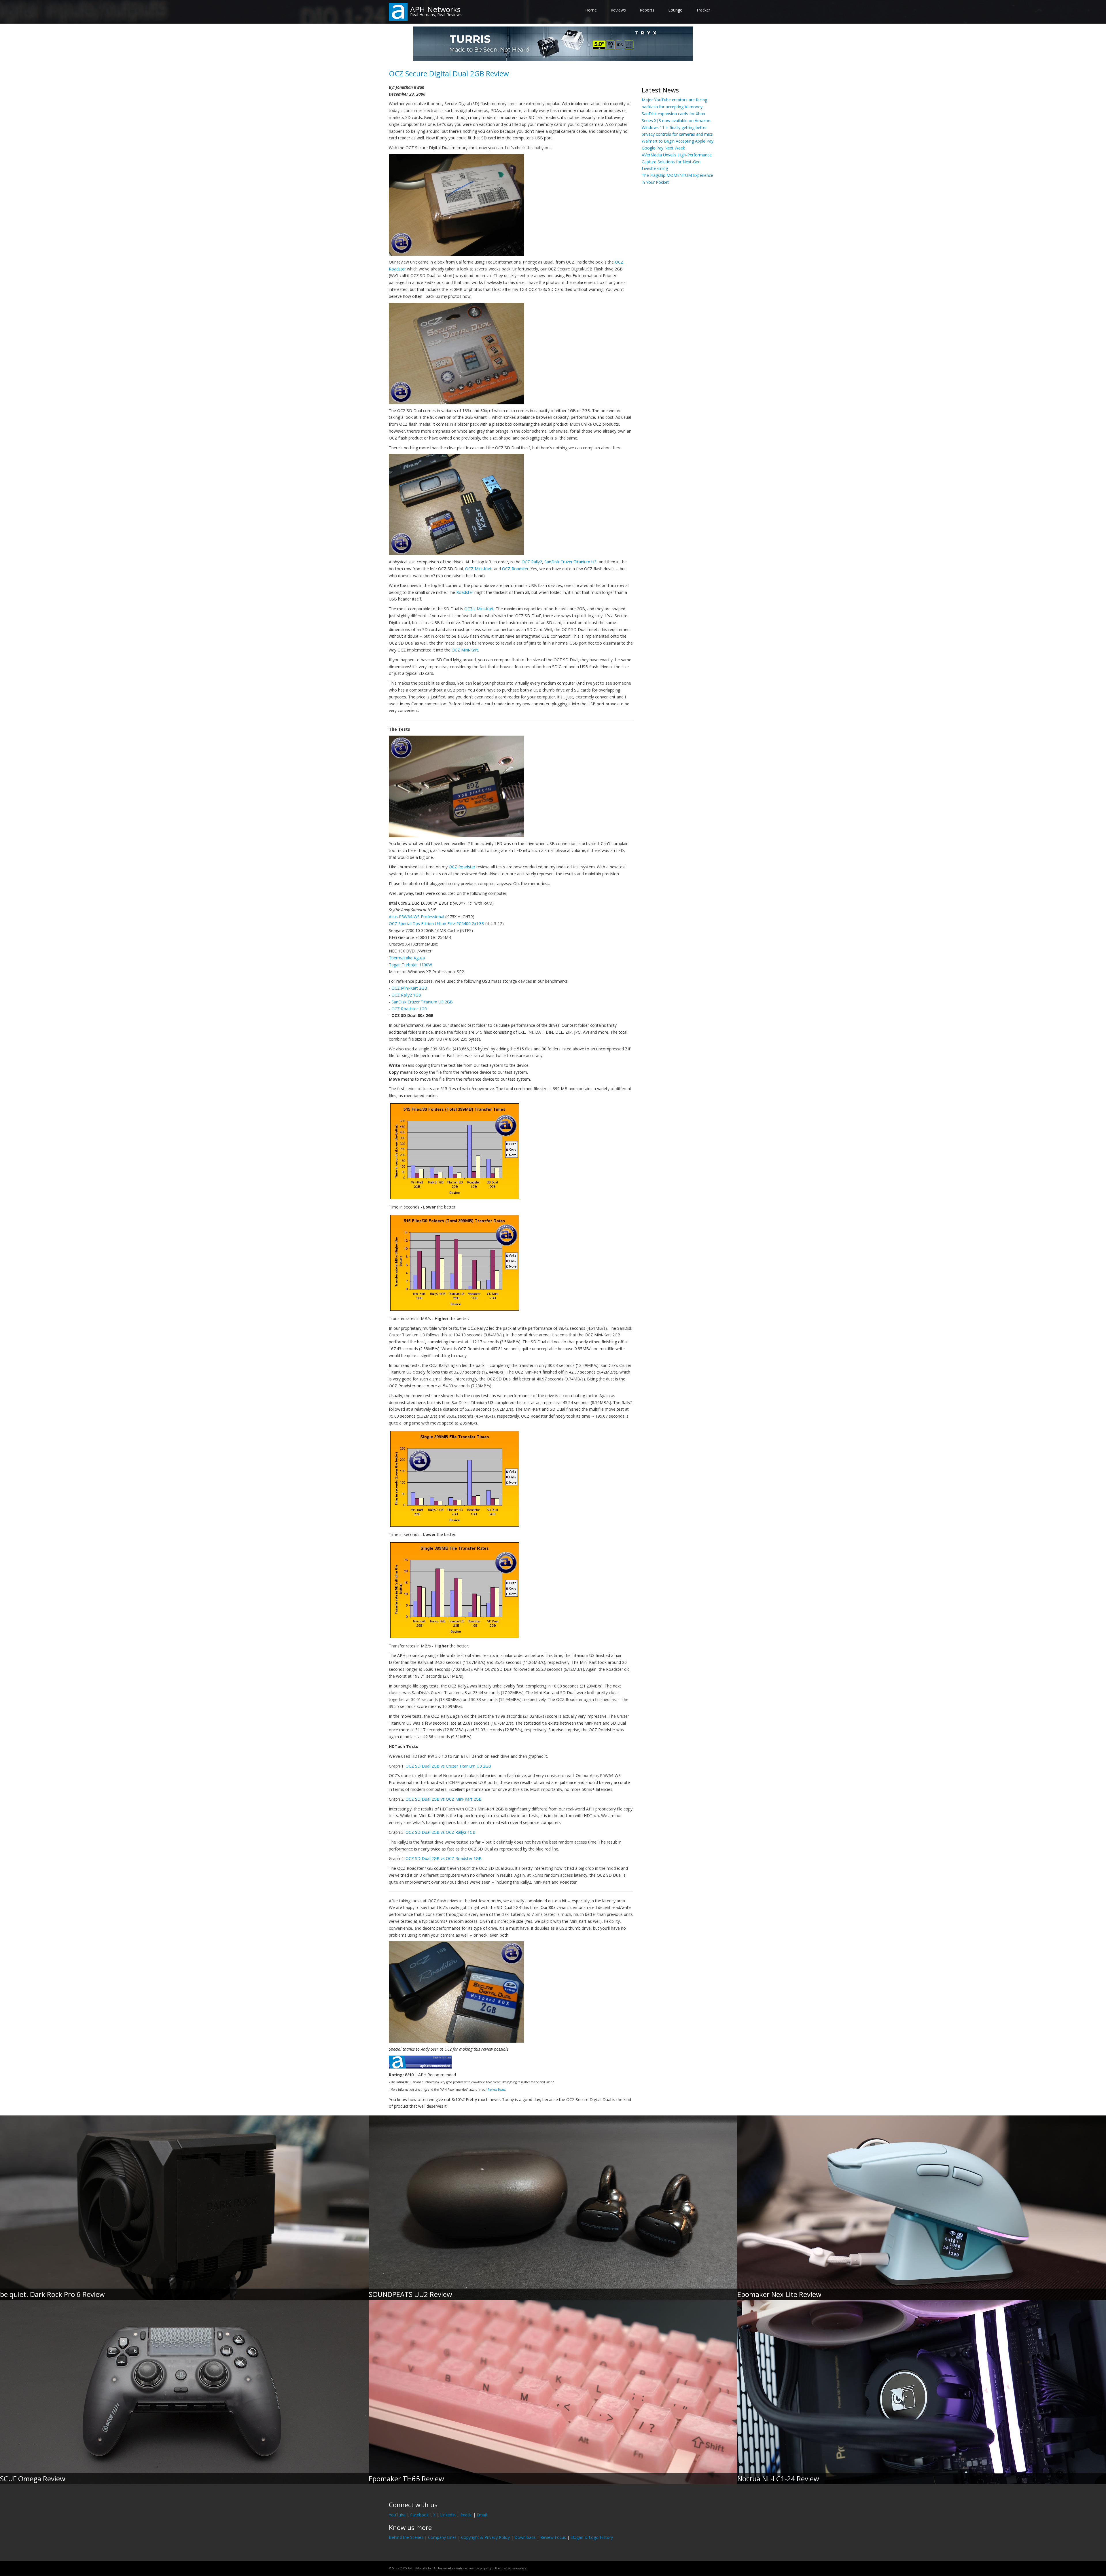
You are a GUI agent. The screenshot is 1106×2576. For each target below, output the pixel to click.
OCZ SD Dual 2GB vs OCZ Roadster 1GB (444, 1858)
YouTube (397, 2515)
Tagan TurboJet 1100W (410, 965)
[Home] (398, 11)
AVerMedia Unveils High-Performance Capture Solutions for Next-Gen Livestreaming (677, 162)
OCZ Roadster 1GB (409, 1009)
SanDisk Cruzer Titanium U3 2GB (422, 1002)
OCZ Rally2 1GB (406, 995)
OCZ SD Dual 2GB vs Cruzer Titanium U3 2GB (448, 1766)
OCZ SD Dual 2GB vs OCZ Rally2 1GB (441, 1832)
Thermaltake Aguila (407, 958)
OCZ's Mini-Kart (479, 609)
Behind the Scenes (406, 2537)
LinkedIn (448, 2515)
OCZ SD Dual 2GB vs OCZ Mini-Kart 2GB (444, 1799)
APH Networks (435, 9)
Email (482, 2515)
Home (591, 10)
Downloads (525, 2537)
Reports (647, 10)
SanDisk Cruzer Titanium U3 (570, 562)
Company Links (442, 2537)
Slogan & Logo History (592, 2537)
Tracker (703, 10)
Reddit (466, 2515)
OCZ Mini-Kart (478, 569)
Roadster (465, 592)
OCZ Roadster (515, 569)
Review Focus (496, 2090)
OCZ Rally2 (532, 562)
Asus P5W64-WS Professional (416, 917)
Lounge (675, 10)
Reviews (618, 10)
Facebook (419, 2515)
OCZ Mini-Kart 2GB (409, 988)
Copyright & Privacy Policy (485, 2537)
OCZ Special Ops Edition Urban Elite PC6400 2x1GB (436, 924)
